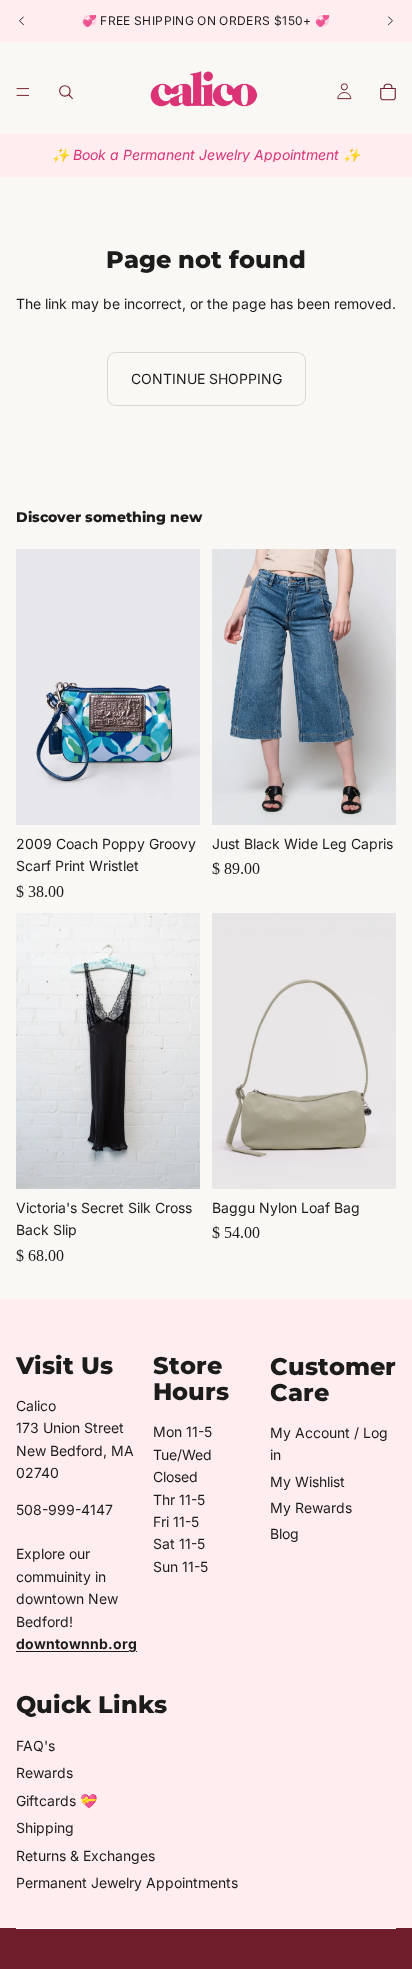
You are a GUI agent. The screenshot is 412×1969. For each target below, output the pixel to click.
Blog (284, 1533)
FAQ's (35, 1745)
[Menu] (23, 92)
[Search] (66, 92)
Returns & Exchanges (85, 1855)
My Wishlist (307, 1481)
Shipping (45, 1827)
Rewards (44, 1772)
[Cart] (388, 92)
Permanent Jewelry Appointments (127, 1882)
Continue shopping (206, 378)
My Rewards (311, 1507)
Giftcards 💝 (56, 1800)
